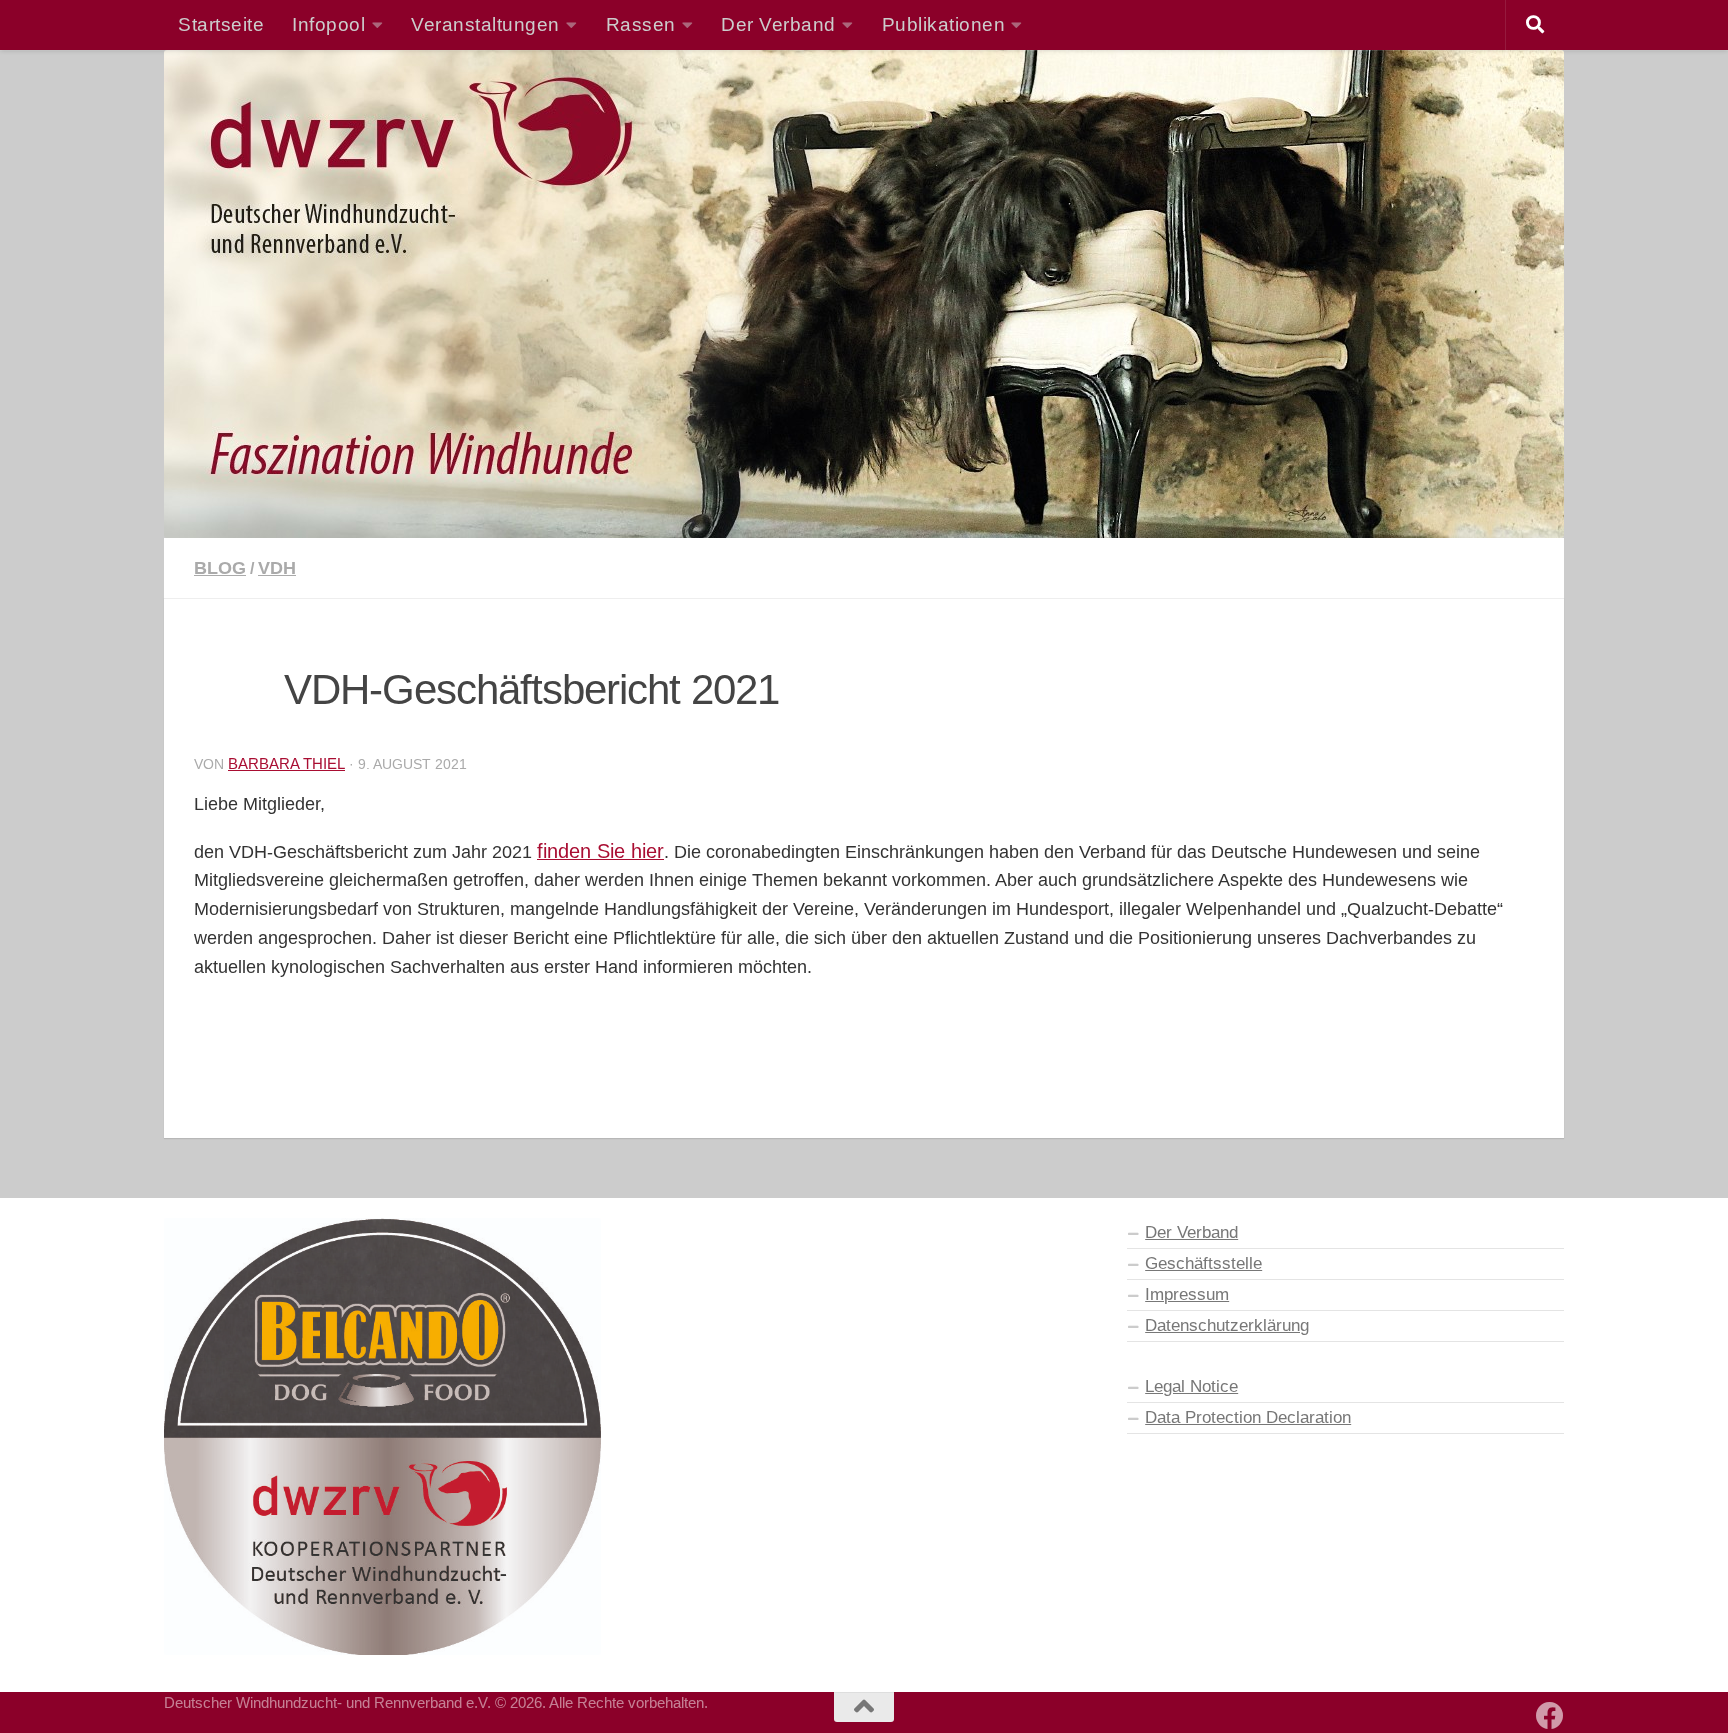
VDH (277, 568)
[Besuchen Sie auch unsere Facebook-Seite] (1550, 1716)
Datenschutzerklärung (1227, 1325)
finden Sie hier (600, 851)
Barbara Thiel (286, 763)
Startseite (221, 24)
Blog (220, 568)
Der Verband (1191, 1232)
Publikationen (944, 24)
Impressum (1187, 1294)
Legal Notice (1191, 1386)
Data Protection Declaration (1248, 1417)
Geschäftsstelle (1203, 1263)
